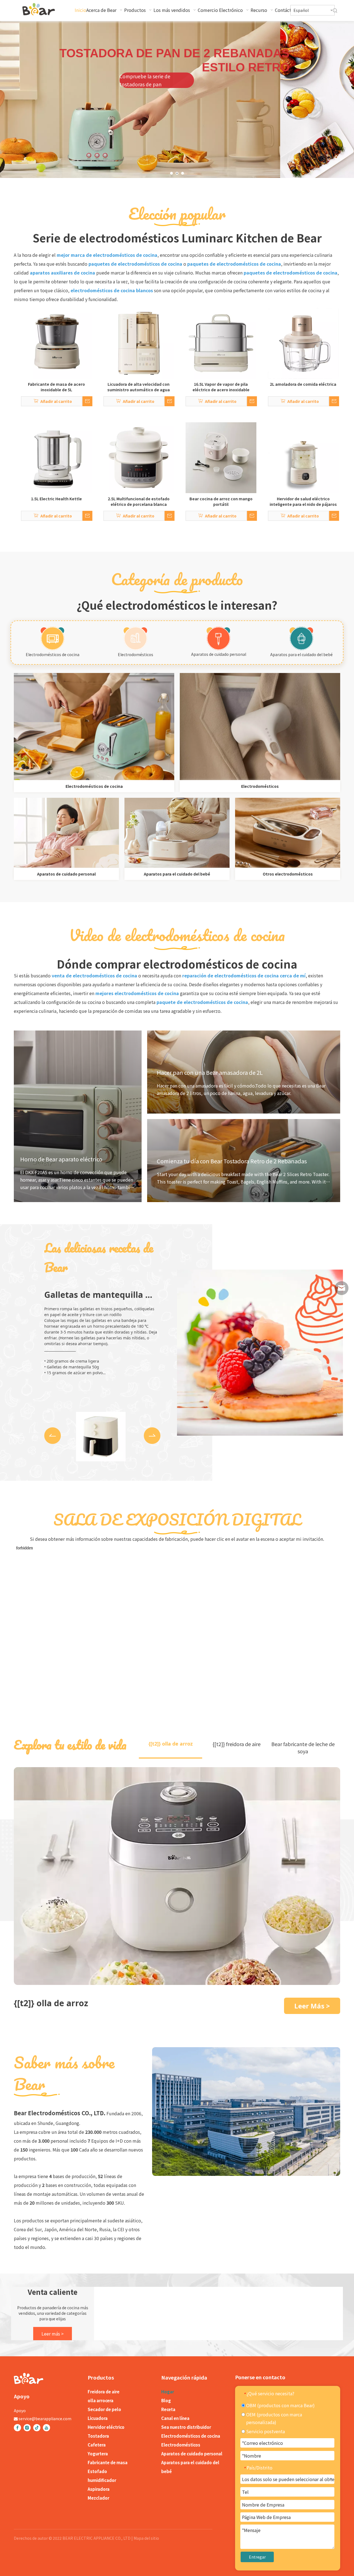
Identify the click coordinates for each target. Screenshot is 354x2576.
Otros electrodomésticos (288, 874)
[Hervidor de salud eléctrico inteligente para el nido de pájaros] (303, 457)
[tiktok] (37, 2428)
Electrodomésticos (136, 654)
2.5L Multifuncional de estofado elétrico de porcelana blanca (139, 501)
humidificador (102, 2480)
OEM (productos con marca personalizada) (274, 2418)
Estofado (97, 2471)
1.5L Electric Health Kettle (56, 499)
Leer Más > (312, 2006)
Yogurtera (98, 2454)
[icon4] (136, 638)
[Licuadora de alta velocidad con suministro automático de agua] (139, 343)
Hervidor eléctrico (106, 2427)
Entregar (257, 2557)
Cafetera (97, 2445)
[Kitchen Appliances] (94, 727)
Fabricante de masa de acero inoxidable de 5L (56, 387)
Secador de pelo (104, 2409)
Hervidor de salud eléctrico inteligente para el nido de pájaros (303, 501)
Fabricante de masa (108, 2462)
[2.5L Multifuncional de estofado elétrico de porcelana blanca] (139, 457)
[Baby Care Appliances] (177, 833)
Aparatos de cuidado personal (219, 654)
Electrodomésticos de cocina (53, 654)
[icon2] (218, 638)
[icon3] (301, 638)
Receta (168, 2409)
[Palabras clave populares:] (335, 11)
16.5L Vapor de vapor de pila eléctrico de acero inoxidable (221, 387)
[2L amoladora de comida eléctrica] (303, 343)
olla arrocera (101, 2400)
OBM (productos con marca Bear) (280, 2405)
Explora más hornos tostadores (281, 86)
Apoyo (20, 2411)
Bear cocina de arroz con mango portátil (221, 501)
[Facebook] (17, 2428)
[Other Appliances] (288, 833)
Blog (166, 2400)
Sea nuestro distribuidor (186, 2427)
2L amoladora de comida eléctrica (303, 384)
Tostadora (98, 2436)
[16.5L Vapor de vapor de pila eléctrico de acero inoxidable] (221, 343)
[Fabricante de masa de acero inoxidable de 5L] (56, 343)
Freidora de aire (104, 2392)
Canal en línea (175, 2418)
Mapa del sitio (146, 2538)
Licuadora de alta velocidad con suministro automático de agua (139, 387)
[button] (53, 1436)
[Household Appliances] (260, 727)
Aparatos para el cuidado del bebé (301, 654)
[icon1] (53, 638)
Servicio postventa (265, 2431)
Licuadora (98, 2418)
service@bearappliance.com (45, 2419)
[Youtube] (46, 2428)
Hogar (168, 2392)
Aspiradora (99, 2489)
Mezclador (98, 2498)
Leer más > (53, 2334)
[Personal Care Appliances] (66, 833)
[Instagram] (27, 2428)
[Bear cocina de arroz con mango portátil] (221, 457)
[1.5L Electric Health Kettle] (56, 457)
